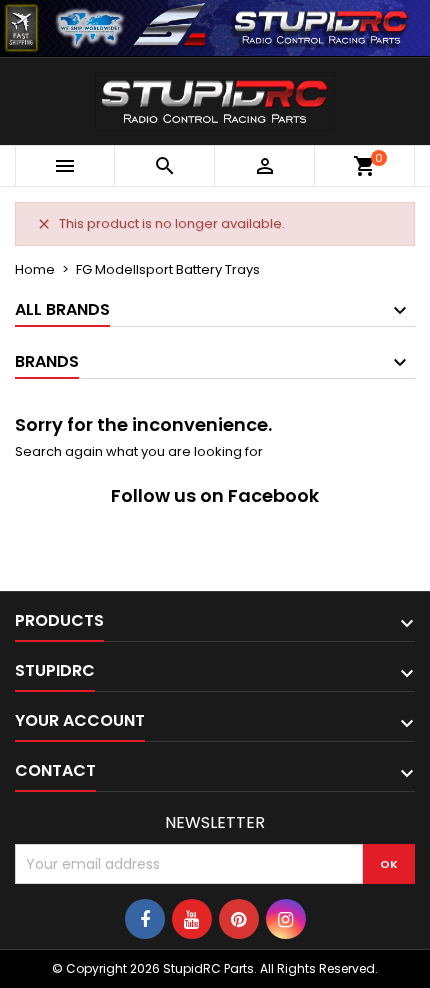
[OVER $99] (215, 26)
